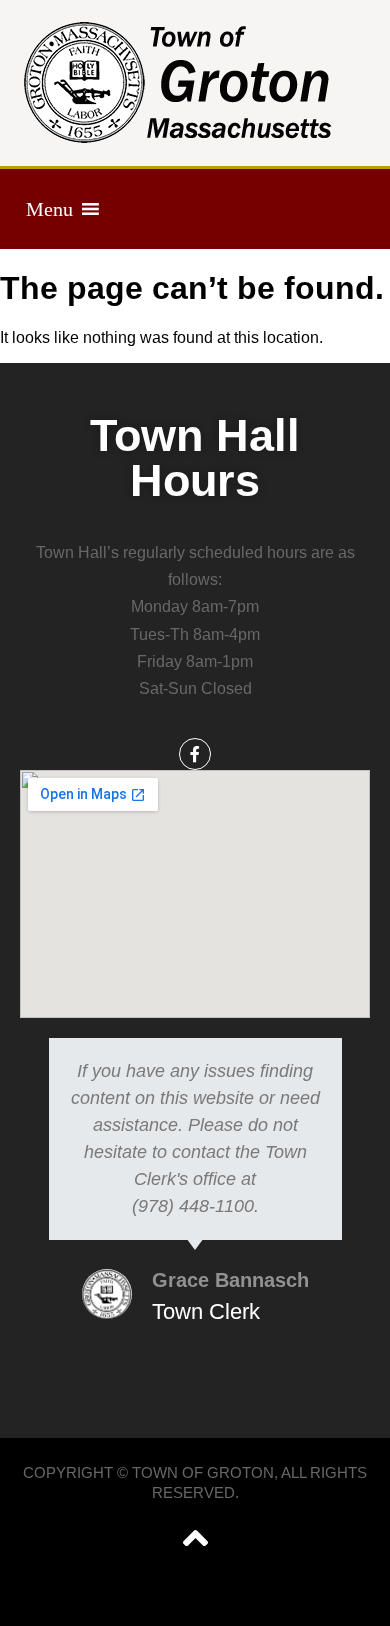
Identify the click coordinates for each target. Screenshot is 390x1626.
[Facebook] (195, 754)
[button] (49, 209)
